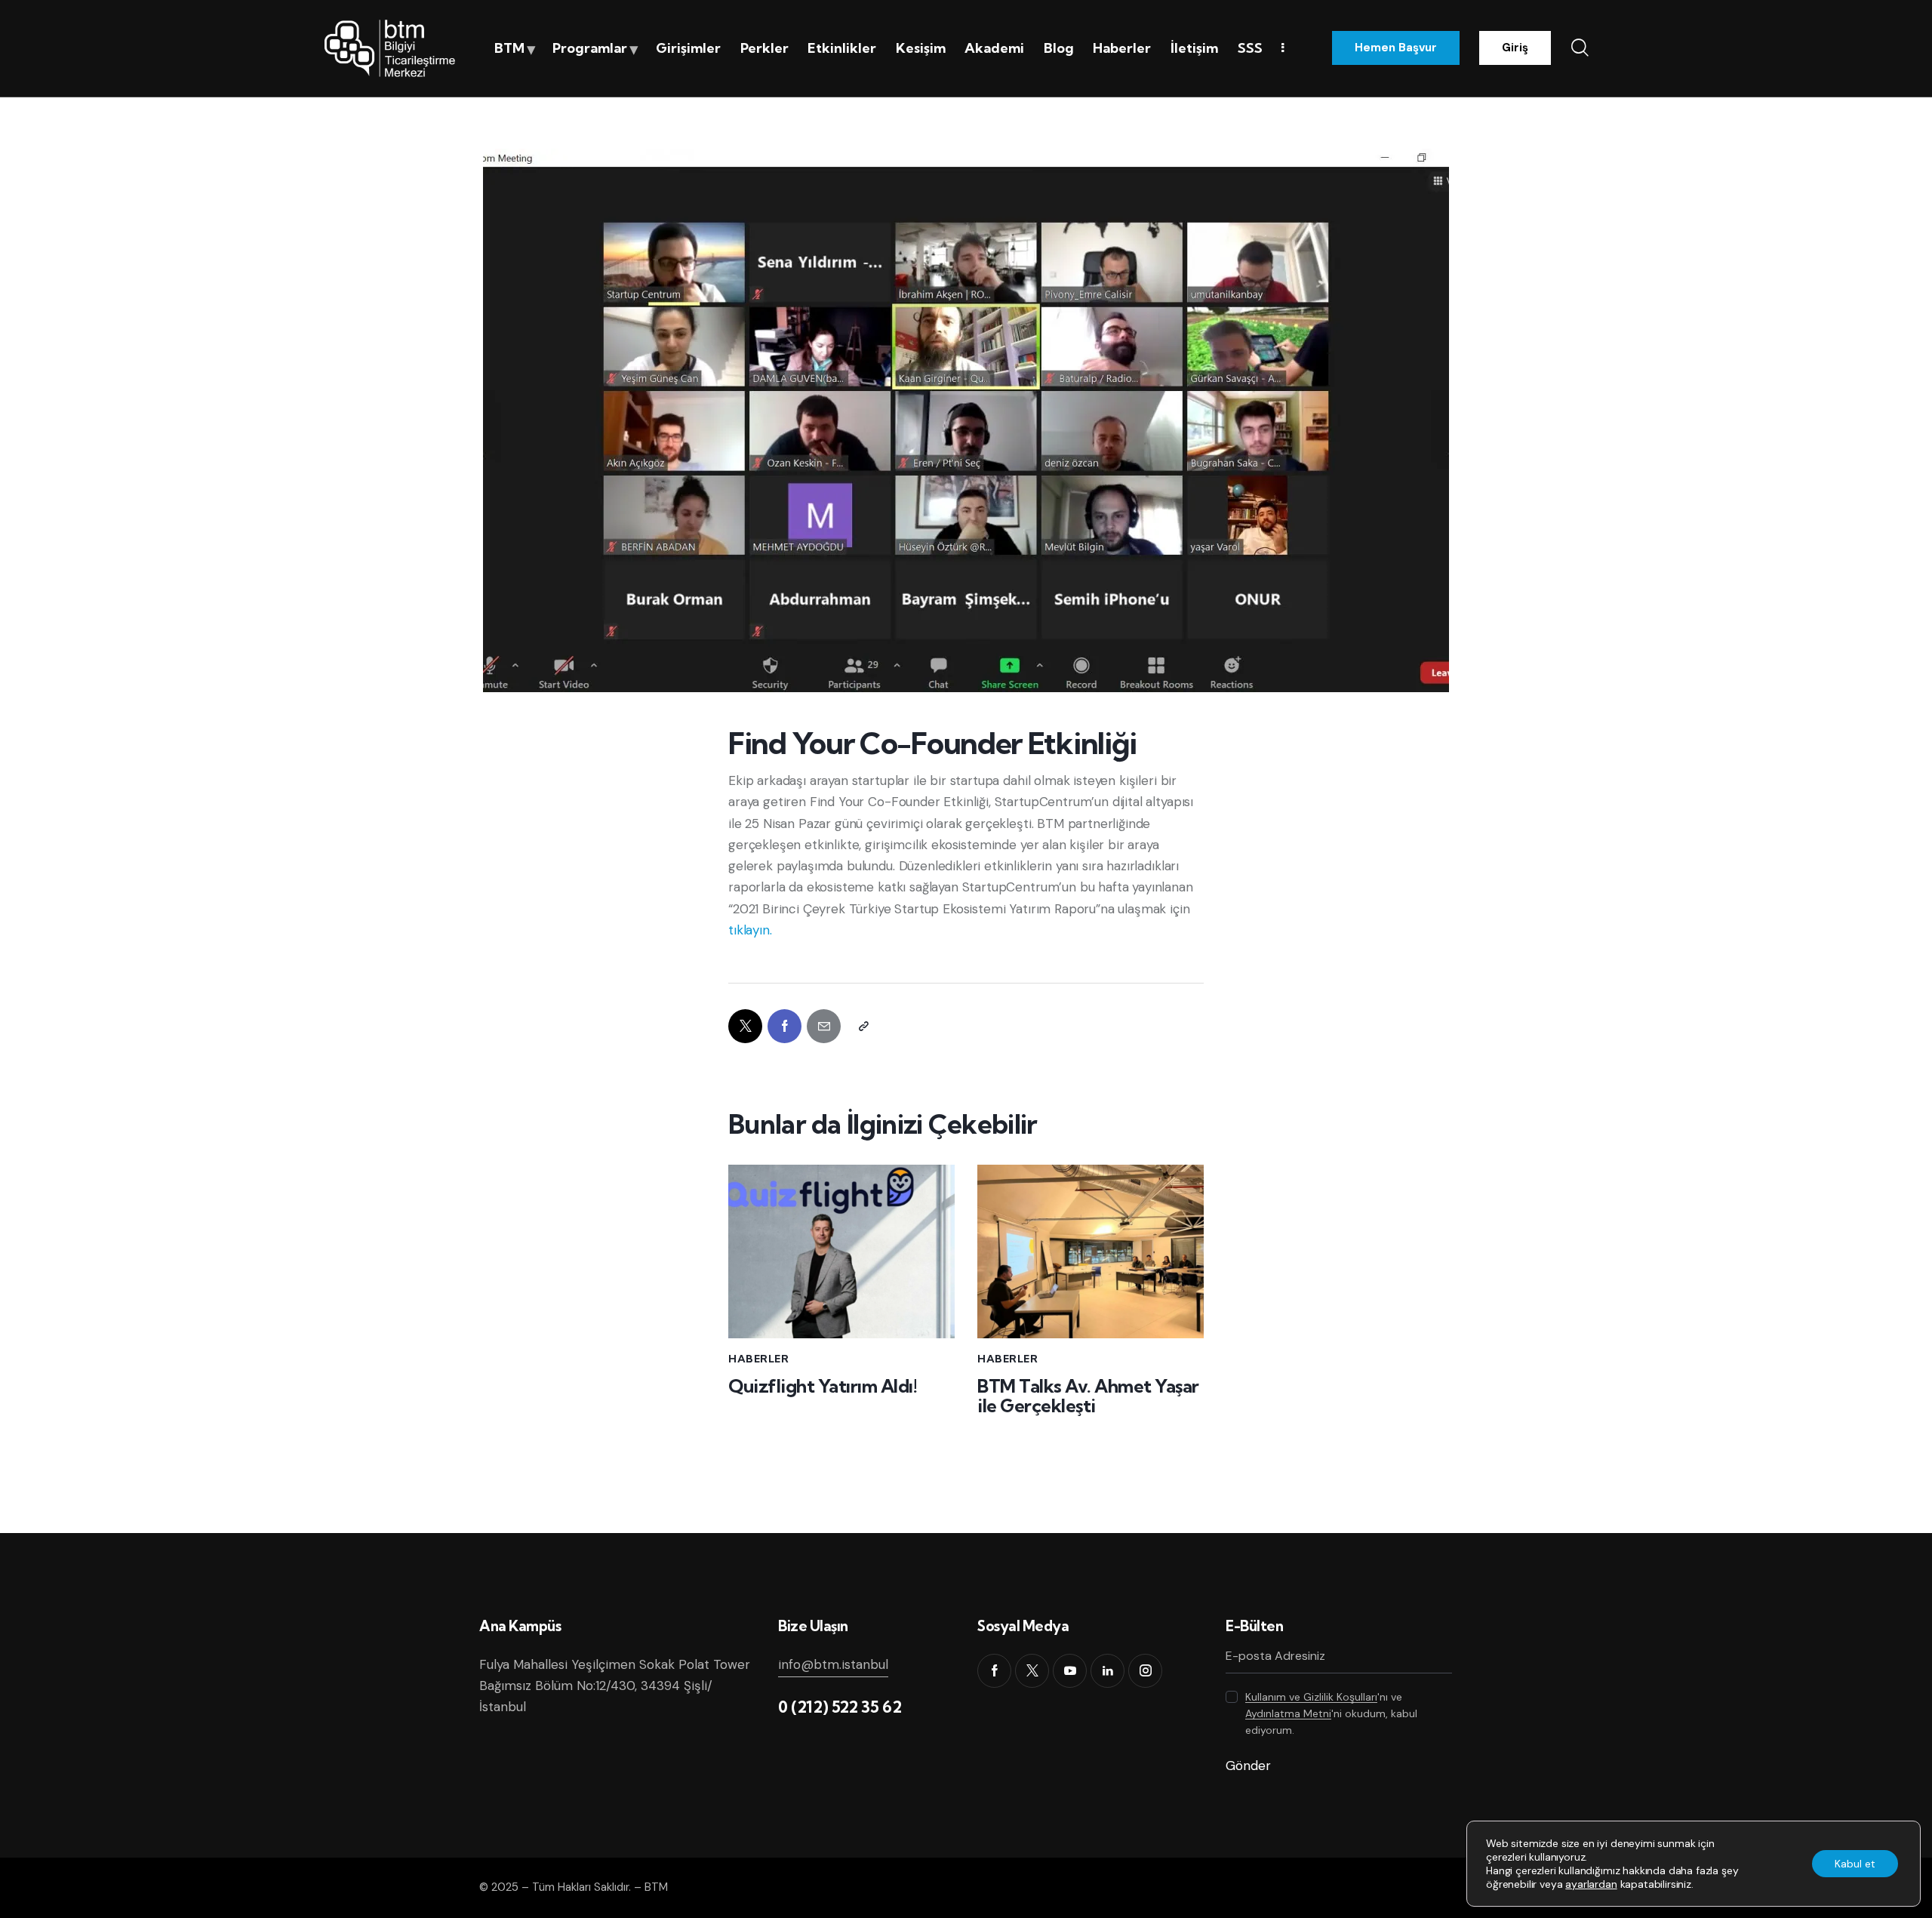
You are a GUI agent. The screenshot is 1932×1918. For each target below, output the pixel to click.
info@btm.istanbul (833, 1664)
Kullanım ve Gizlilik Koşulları (1311, 1697)
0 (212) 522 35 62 (840, 1707)
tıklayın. (750, 930)
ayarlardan (1591, 1884)
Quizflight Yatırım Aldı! (823, 1386)
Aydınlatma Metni (1288, 1714)
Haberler (758, 1359)
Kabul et (1855, 1864)
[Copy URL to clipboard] (863, 1026)
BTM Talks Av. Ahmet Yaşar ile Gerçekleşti (1088, 1396)
